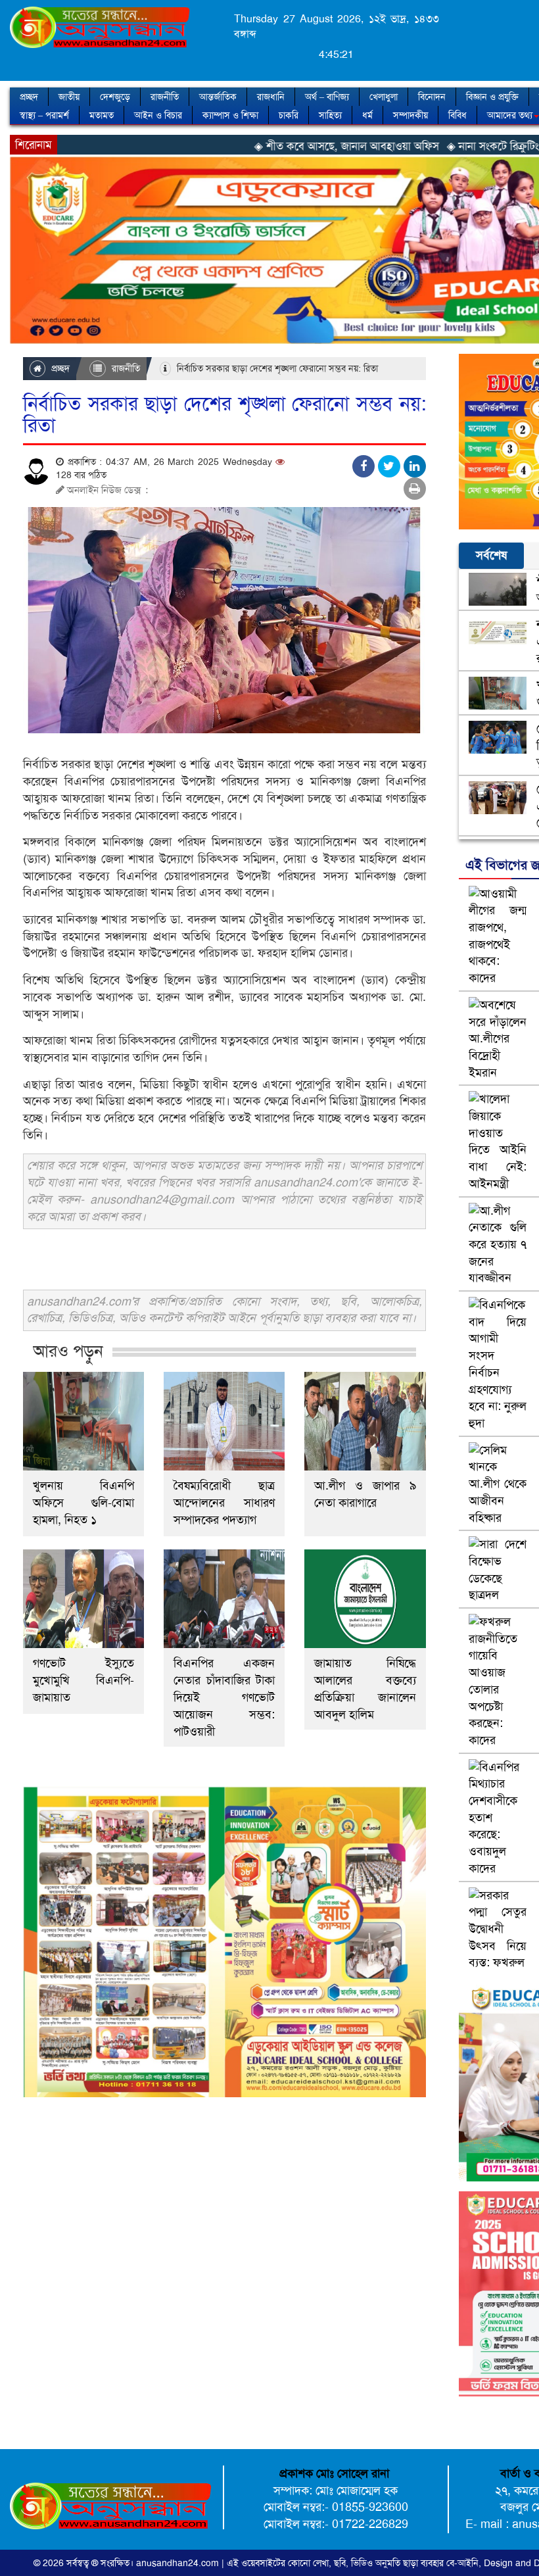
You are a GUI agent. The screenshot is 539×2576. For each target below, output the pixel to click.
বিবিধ (457, 115)
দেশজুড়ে (115, 97)
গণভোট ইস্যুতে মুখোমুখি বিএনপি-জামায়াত (83, 1680)
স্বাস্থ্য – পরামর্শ (44, 115)
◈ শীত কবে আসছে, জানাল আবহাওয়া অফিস (274, 146)
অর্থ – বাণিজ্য (327, 97)
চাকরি (289, 115)
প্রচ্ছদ (29, 97)
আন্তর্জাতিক (218, 97)
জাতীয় (69, 97)
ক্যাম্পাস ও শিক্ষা (230, 115)
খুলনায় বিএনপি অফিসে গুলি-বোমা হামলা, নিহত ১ (83, 1503)
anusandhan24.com (179, 2563)
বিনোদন (432, 97)
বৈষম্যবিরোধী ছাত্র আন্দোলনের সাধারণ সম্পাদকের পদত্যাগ (224, 1503)
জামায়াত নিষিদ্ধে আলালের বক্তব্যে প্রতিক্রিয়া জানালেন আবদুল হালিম (365, 1689)
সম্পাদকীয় (410, 115)
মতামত (102, 115)
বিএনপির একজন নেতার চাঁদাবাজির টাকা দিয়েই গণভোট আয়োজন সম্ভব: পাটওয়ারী (224, 1697)
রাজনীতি (165, 97)
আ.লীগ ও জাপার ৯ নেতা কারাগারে (365, 1494)
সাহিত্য (330, 115)
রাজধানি (271, 97)
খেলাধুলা (384, 97)
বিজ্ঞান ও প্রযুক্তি (492, 97)
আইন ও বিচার (158, 115)
